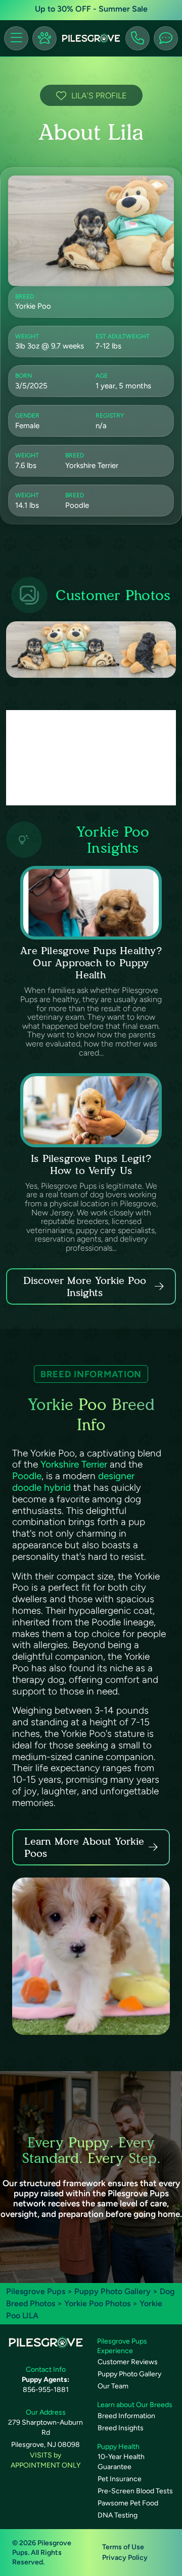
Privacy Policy (125, 2558)
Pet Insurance (120, 2479)
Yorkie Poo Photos (97, 2303)
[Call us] (138, 38)
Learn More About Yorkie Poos (84, 1847)
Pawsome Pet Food (128, 2503)
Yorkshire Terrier (74, 1464)
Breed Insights (121, 2428)
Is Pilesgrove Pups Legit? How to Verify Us (91, 1164)
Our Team (113, 2386)
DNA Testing (118, 2515)
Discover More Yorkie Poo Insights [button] (85, 1286)
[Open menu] (16, 38)
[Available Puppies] (44, 38)
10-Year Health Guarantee (121, 2462)
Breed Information (126, 2416)
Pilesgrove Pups (36, 2291)
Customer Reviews (128, 2362)
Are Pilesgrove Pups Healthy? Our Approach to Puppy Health (91, 963)
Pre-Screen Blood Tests (135, 2491)
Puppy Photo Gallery (112, 2291)
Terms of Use (123, 2547)
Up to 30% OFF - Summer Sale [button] (91, 9)
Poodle (27, 1476)
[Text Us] (166, 38)
